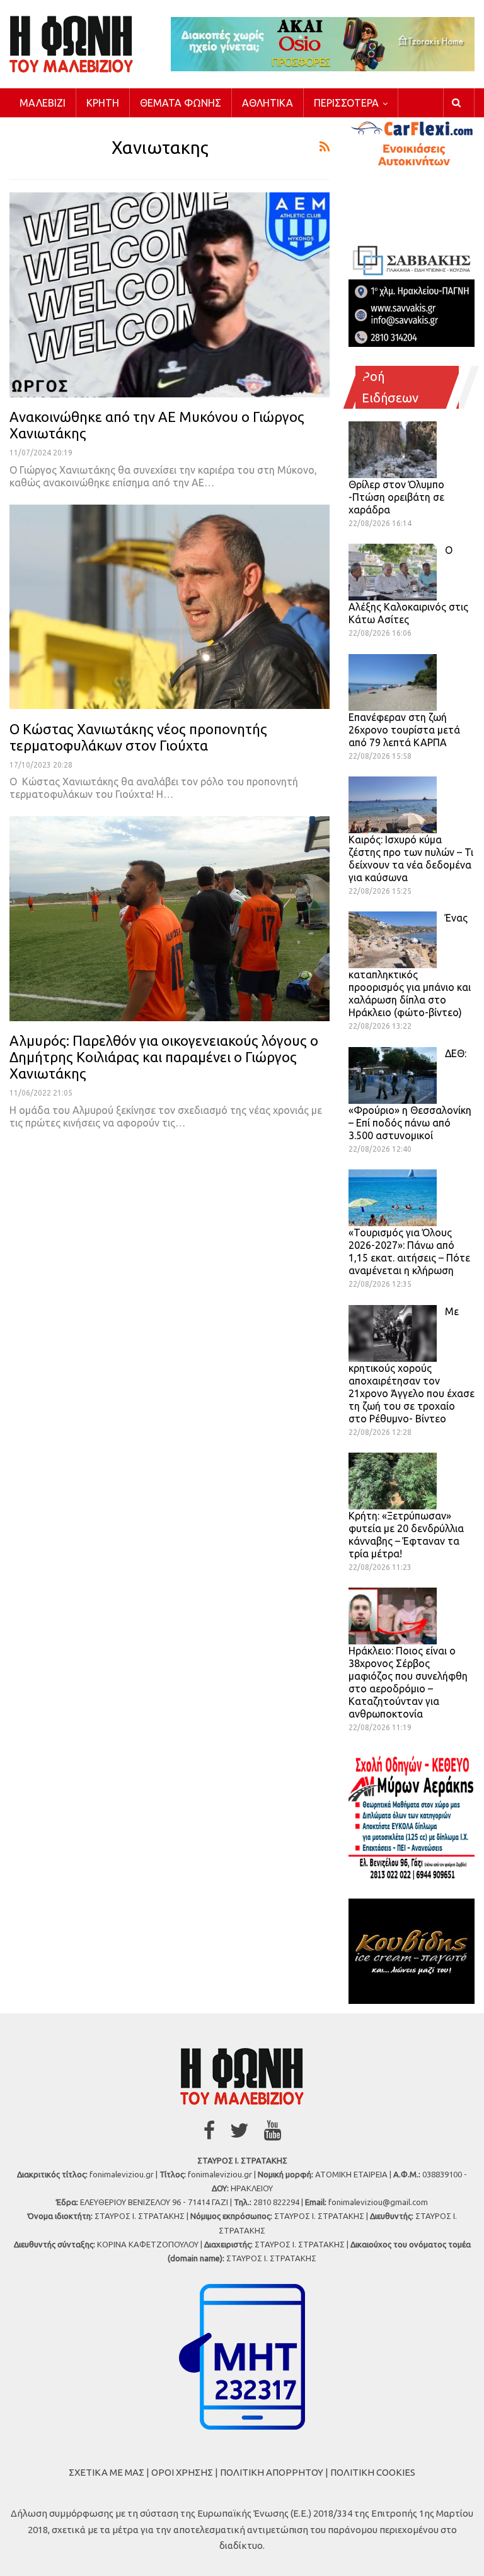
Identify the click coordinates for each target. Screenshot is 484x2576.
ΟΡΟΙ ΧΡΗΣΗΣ (182, 2472)
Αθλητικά (268, 103)
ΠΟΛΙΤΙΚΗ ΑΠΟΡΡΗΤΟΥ (272, 2472)
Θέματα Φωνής (181, 103)
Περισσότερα (346, 103)
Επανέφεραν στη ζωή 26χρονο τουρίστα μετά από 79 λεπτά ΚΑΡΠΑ (404, 730)
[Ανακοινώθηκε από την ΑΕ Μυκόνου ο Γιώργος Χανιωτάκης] (170, 295)
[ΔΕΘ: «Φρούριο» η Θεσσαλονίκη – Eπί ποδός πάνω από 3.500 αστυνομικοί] (393, 1075)
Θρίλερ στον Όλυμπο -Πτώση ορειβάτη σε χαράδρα (396, 497)
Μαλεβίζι (43, 103)
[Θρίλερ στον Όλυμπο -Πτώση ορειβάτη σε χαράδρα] (393, 450)
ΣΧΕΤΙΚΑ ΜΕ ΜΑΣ (107, 2472)
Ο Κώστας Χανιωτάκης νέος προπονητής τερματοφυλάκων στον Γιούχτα (138, 737)
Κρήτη (103, 103)
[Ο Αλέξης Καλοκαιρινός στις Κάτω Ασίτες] (393, 572)
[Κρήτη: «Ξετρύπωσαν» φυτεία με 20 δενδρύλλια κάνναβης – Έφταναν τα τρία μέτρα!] (393, 1481)
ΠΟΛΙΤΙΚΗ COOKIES (373, 2472)
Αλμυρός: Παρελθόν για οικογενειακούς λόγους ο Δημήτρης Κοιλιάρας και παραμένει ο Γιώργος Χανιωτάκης (164, 1057)
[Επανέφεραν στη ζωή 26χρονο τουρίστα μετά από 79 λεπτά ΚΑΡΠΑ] (393, 682)
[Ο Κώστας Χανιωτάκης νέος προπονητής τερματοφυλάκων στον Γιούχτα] (170, 607)
